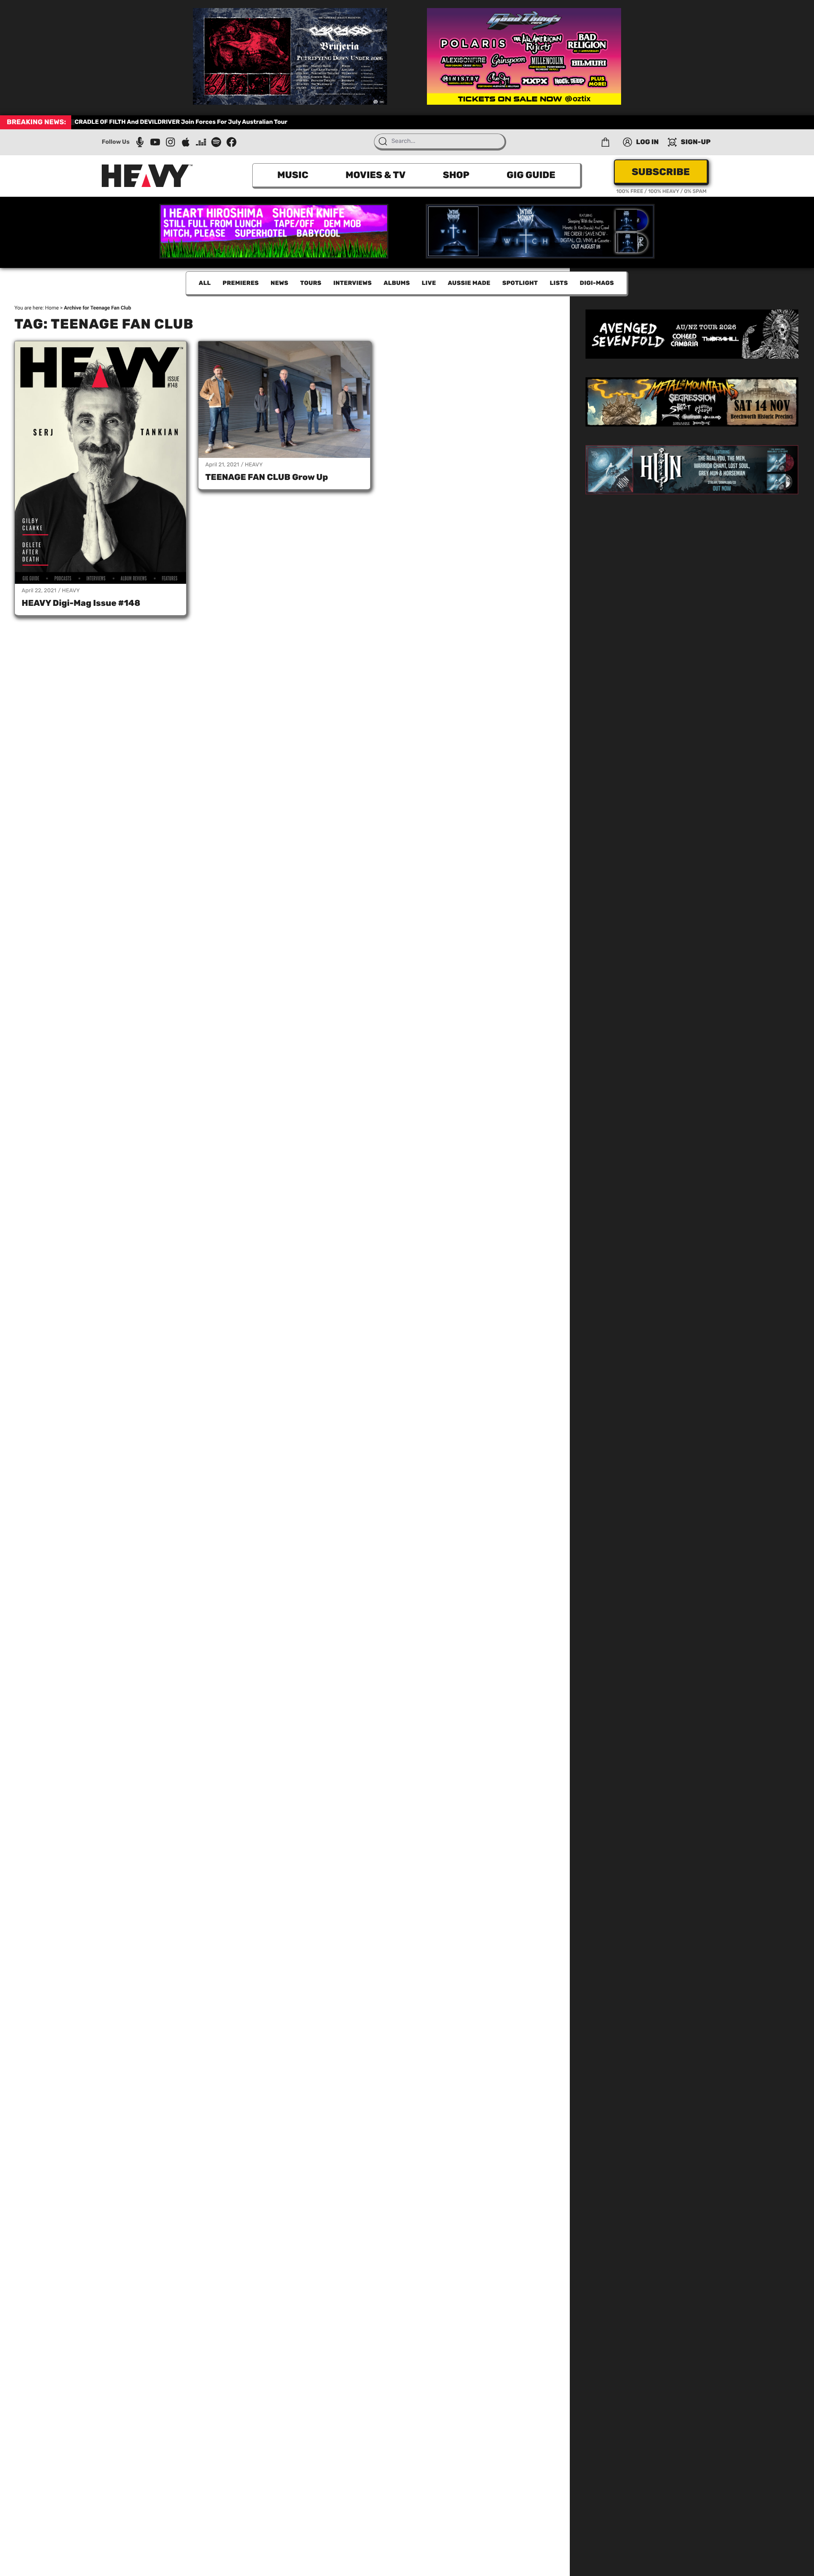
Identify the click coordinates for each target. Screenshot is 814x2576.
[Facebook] (231, 142)
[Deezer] (201, 142)
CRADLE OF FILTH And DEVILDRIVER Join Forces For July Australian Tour (181, 122)
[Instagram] (170, 142)
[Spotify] (216, 142)
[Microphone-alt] (140, 142)
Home (52, 308)
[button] (605, 142)
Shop (456, 175)
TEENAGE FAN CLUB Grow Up (266, 477)
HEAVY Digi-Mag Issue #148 (81, 603)
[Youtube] (155, 142)
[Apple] (186, 142)
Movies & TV (376, 175)
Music (293, 175)
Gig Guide (531, 175)
